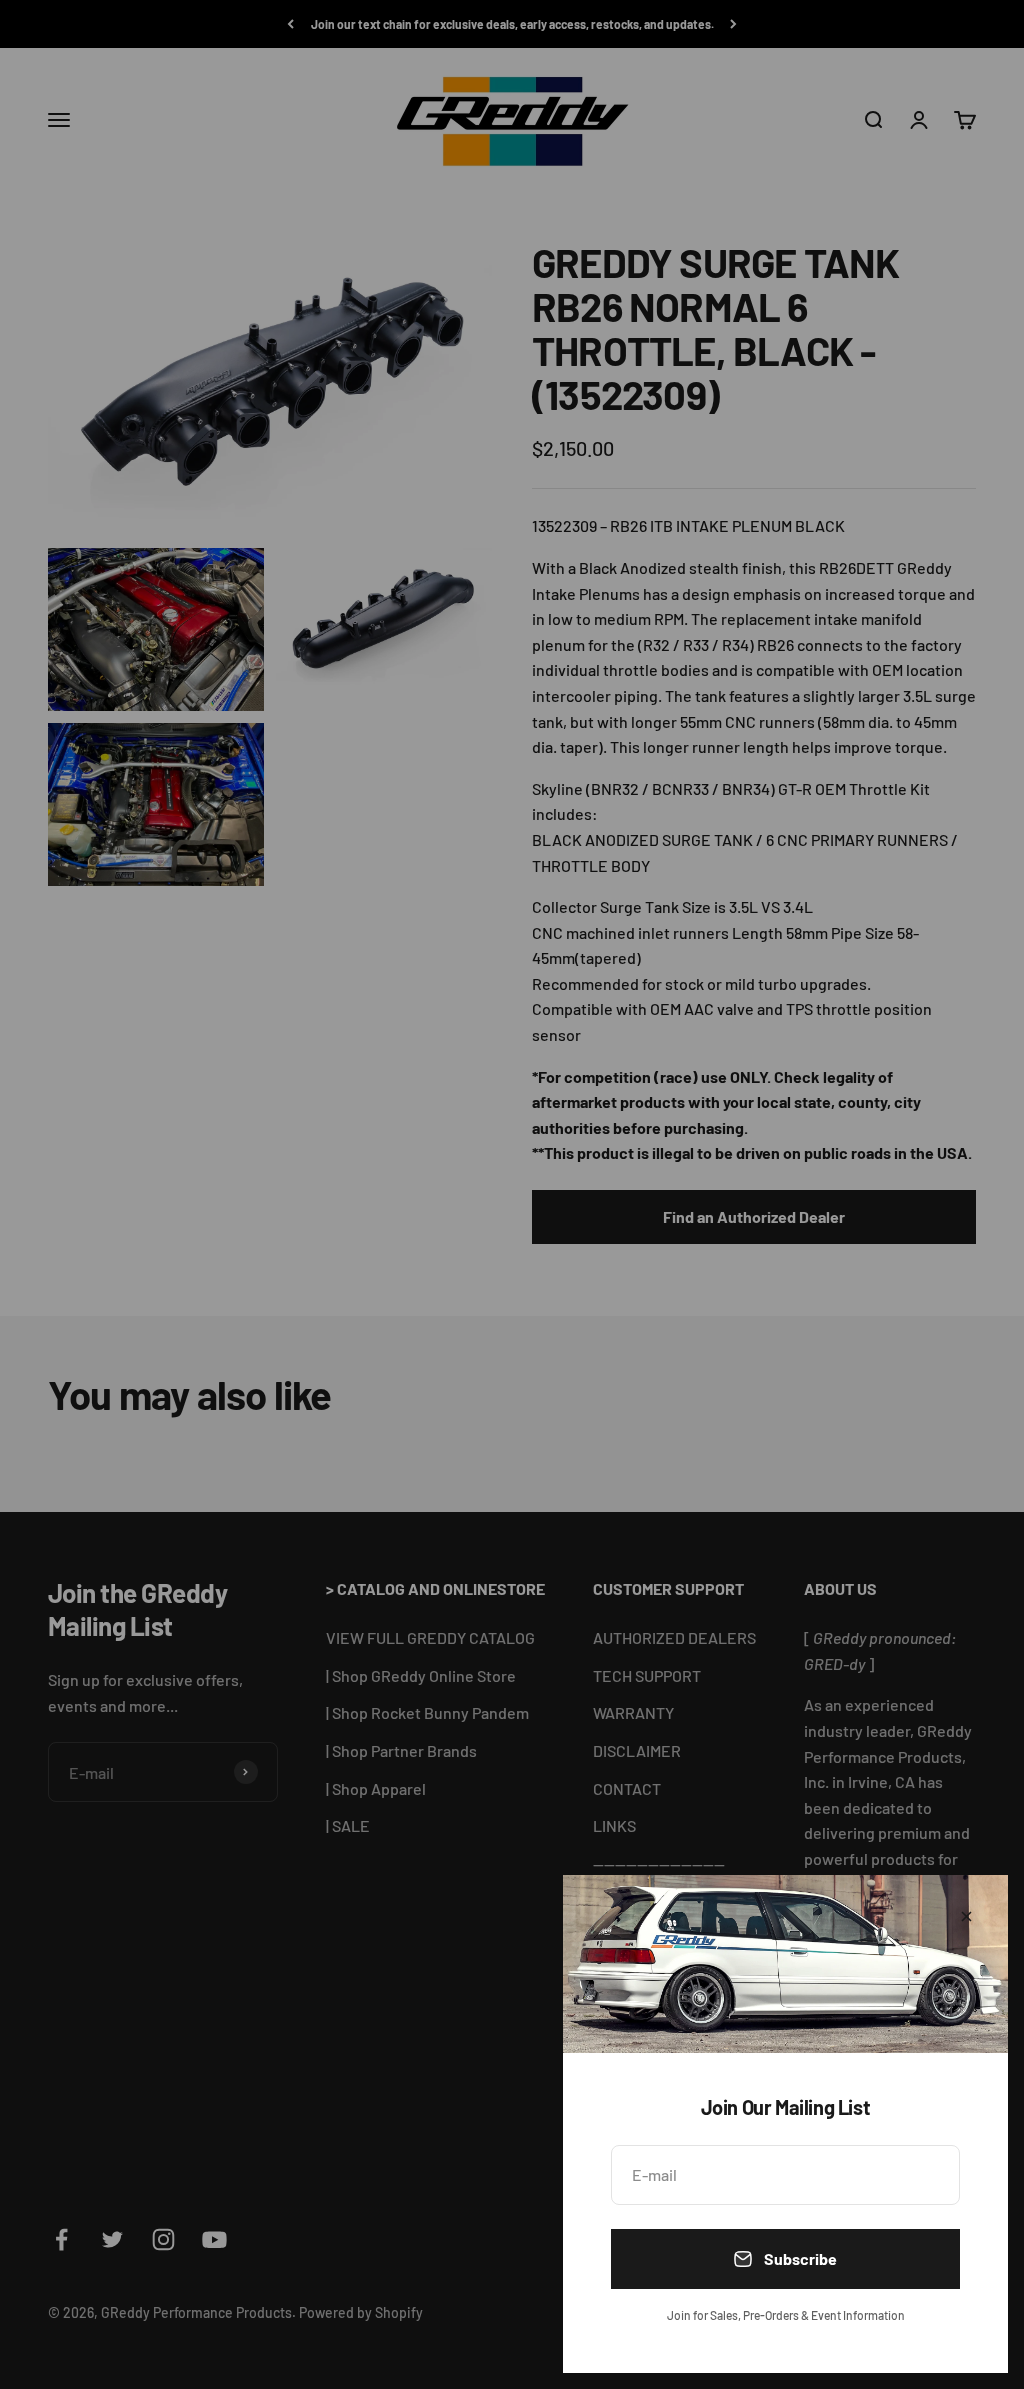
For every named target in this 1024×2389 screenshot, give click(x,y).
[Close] (966, 1916)
